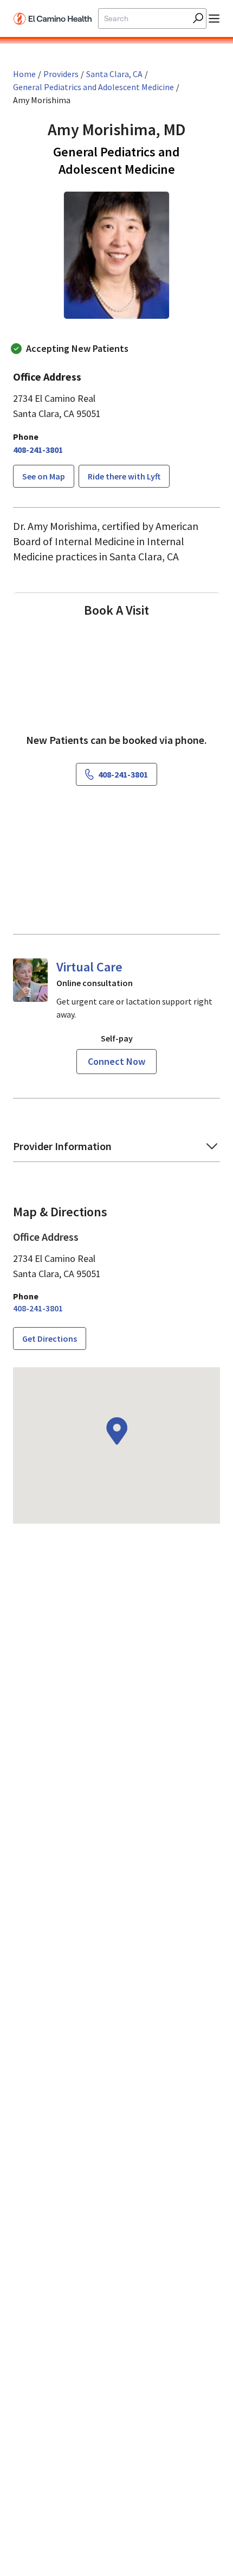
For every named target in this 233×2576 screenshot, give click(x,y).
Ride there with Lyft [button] (124, 476)
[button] (116, 1150)
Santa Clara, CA (114, 74)
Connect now (116, 1061)
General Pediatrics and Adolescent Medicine (93, 87)
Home (24, 74)
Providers (61, 74)
